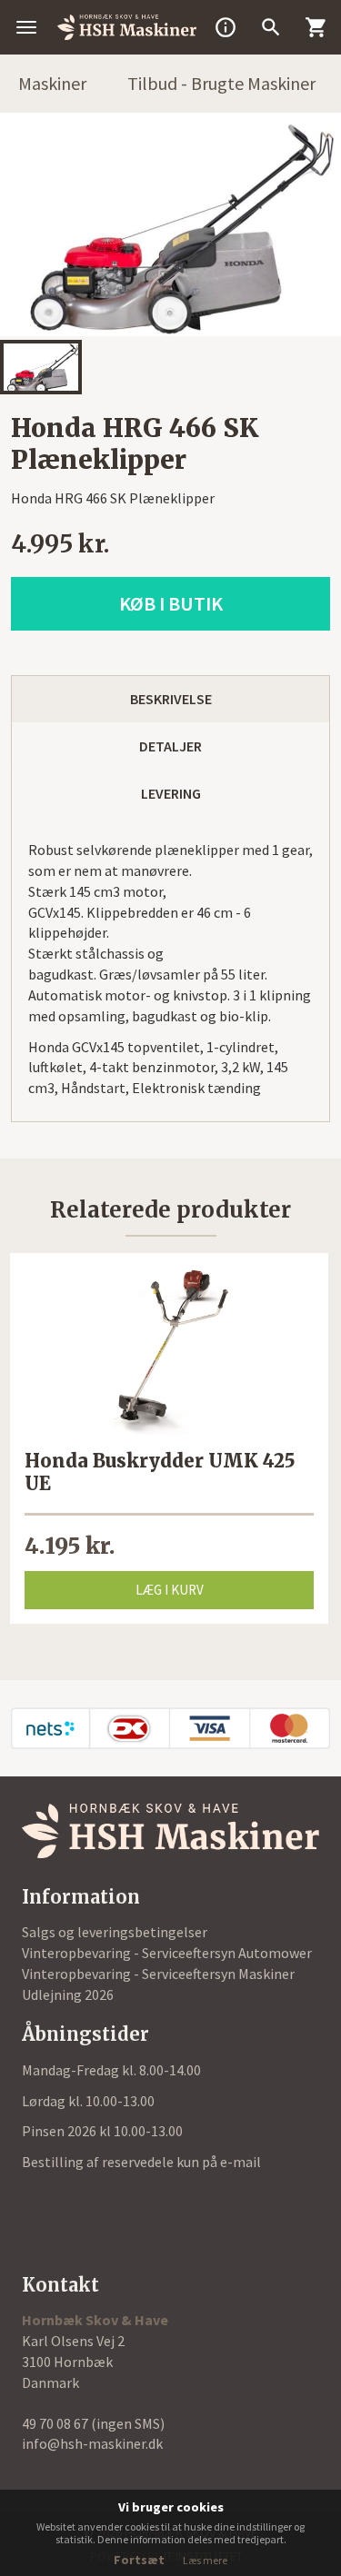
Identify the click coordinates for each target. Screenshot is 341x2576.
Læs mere (205, 2560)
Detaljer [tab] (170, 746)
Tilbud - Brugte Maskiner (221, 83)
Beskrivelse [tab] (171, 699)
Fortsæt (139, 2560)
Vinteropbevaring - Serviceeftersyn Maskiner (158, 1974)
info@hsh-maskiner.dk (92, 2443)
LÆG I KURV (170, 1590)
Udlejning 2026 (68, 1994)
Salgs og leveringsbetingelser (115, 1932)
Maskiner (52, 83)
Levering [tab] (171, 793)
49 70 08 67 (56, 2423)
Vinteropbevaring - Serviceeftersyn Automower (167, 1953)
